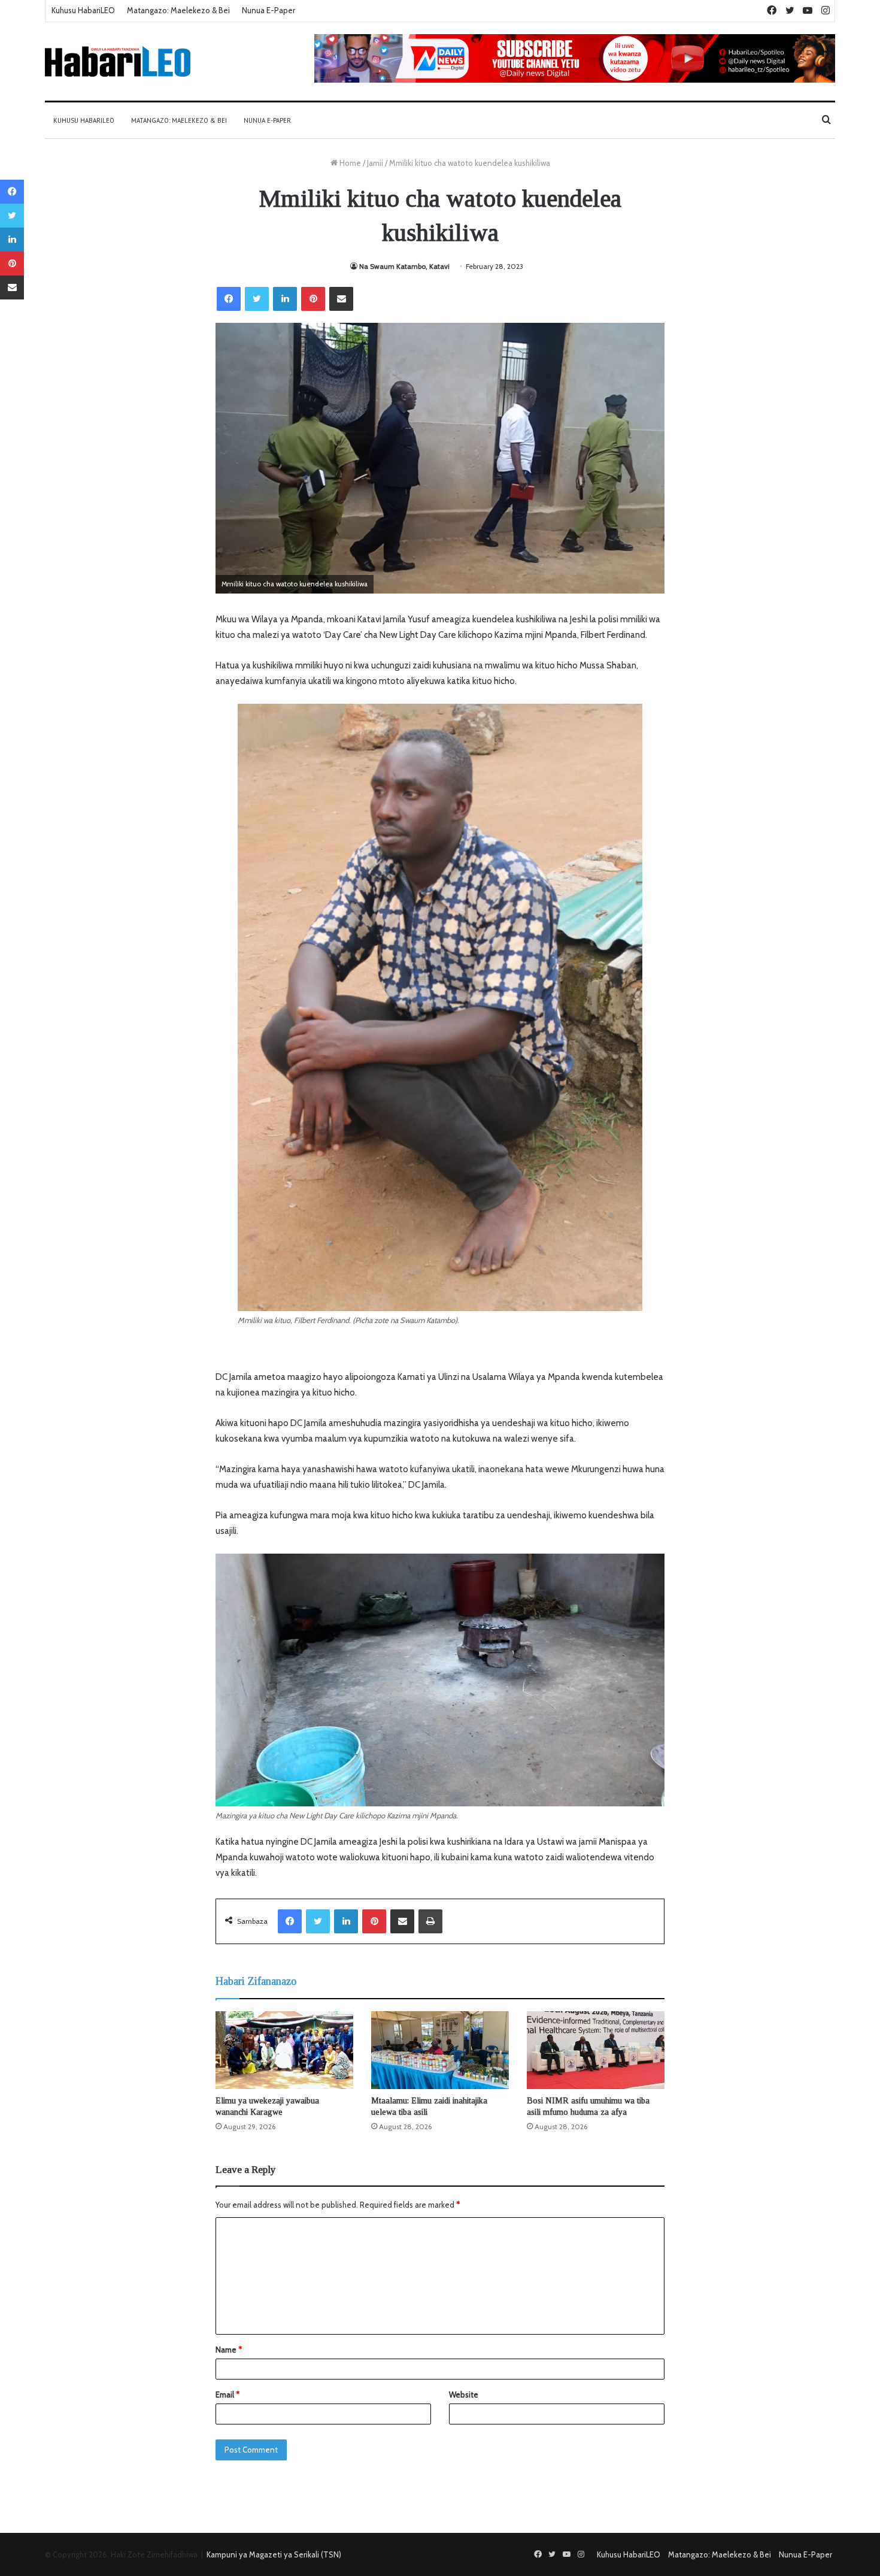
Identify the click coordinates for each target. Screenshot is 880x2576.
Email (227, 2395)
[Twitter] (257, 299)
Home (349, 163)
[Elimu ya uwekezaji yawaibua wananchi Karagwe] (284, 2050)
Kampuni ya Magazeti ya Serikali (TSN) (274, 2554)
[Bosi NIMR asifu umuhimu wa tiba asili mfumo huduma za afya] (596, 2050)
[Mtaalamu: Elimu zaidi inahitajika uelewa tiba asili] (440, 2050)
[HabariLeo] (118, 61)
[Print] (430, 1921)
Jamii (375, 163)
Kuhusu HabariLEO (83, 10)
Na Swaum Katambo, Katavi (404, 266)
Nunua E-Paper (268, 10)
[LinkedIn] (285, 299)
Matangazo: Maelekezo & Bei (178, 10)
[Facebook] (229, 299)
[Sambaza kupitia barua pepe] (341, 299)
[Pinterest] (313, 299)
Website (464, 2395)
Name (229, 2350)
